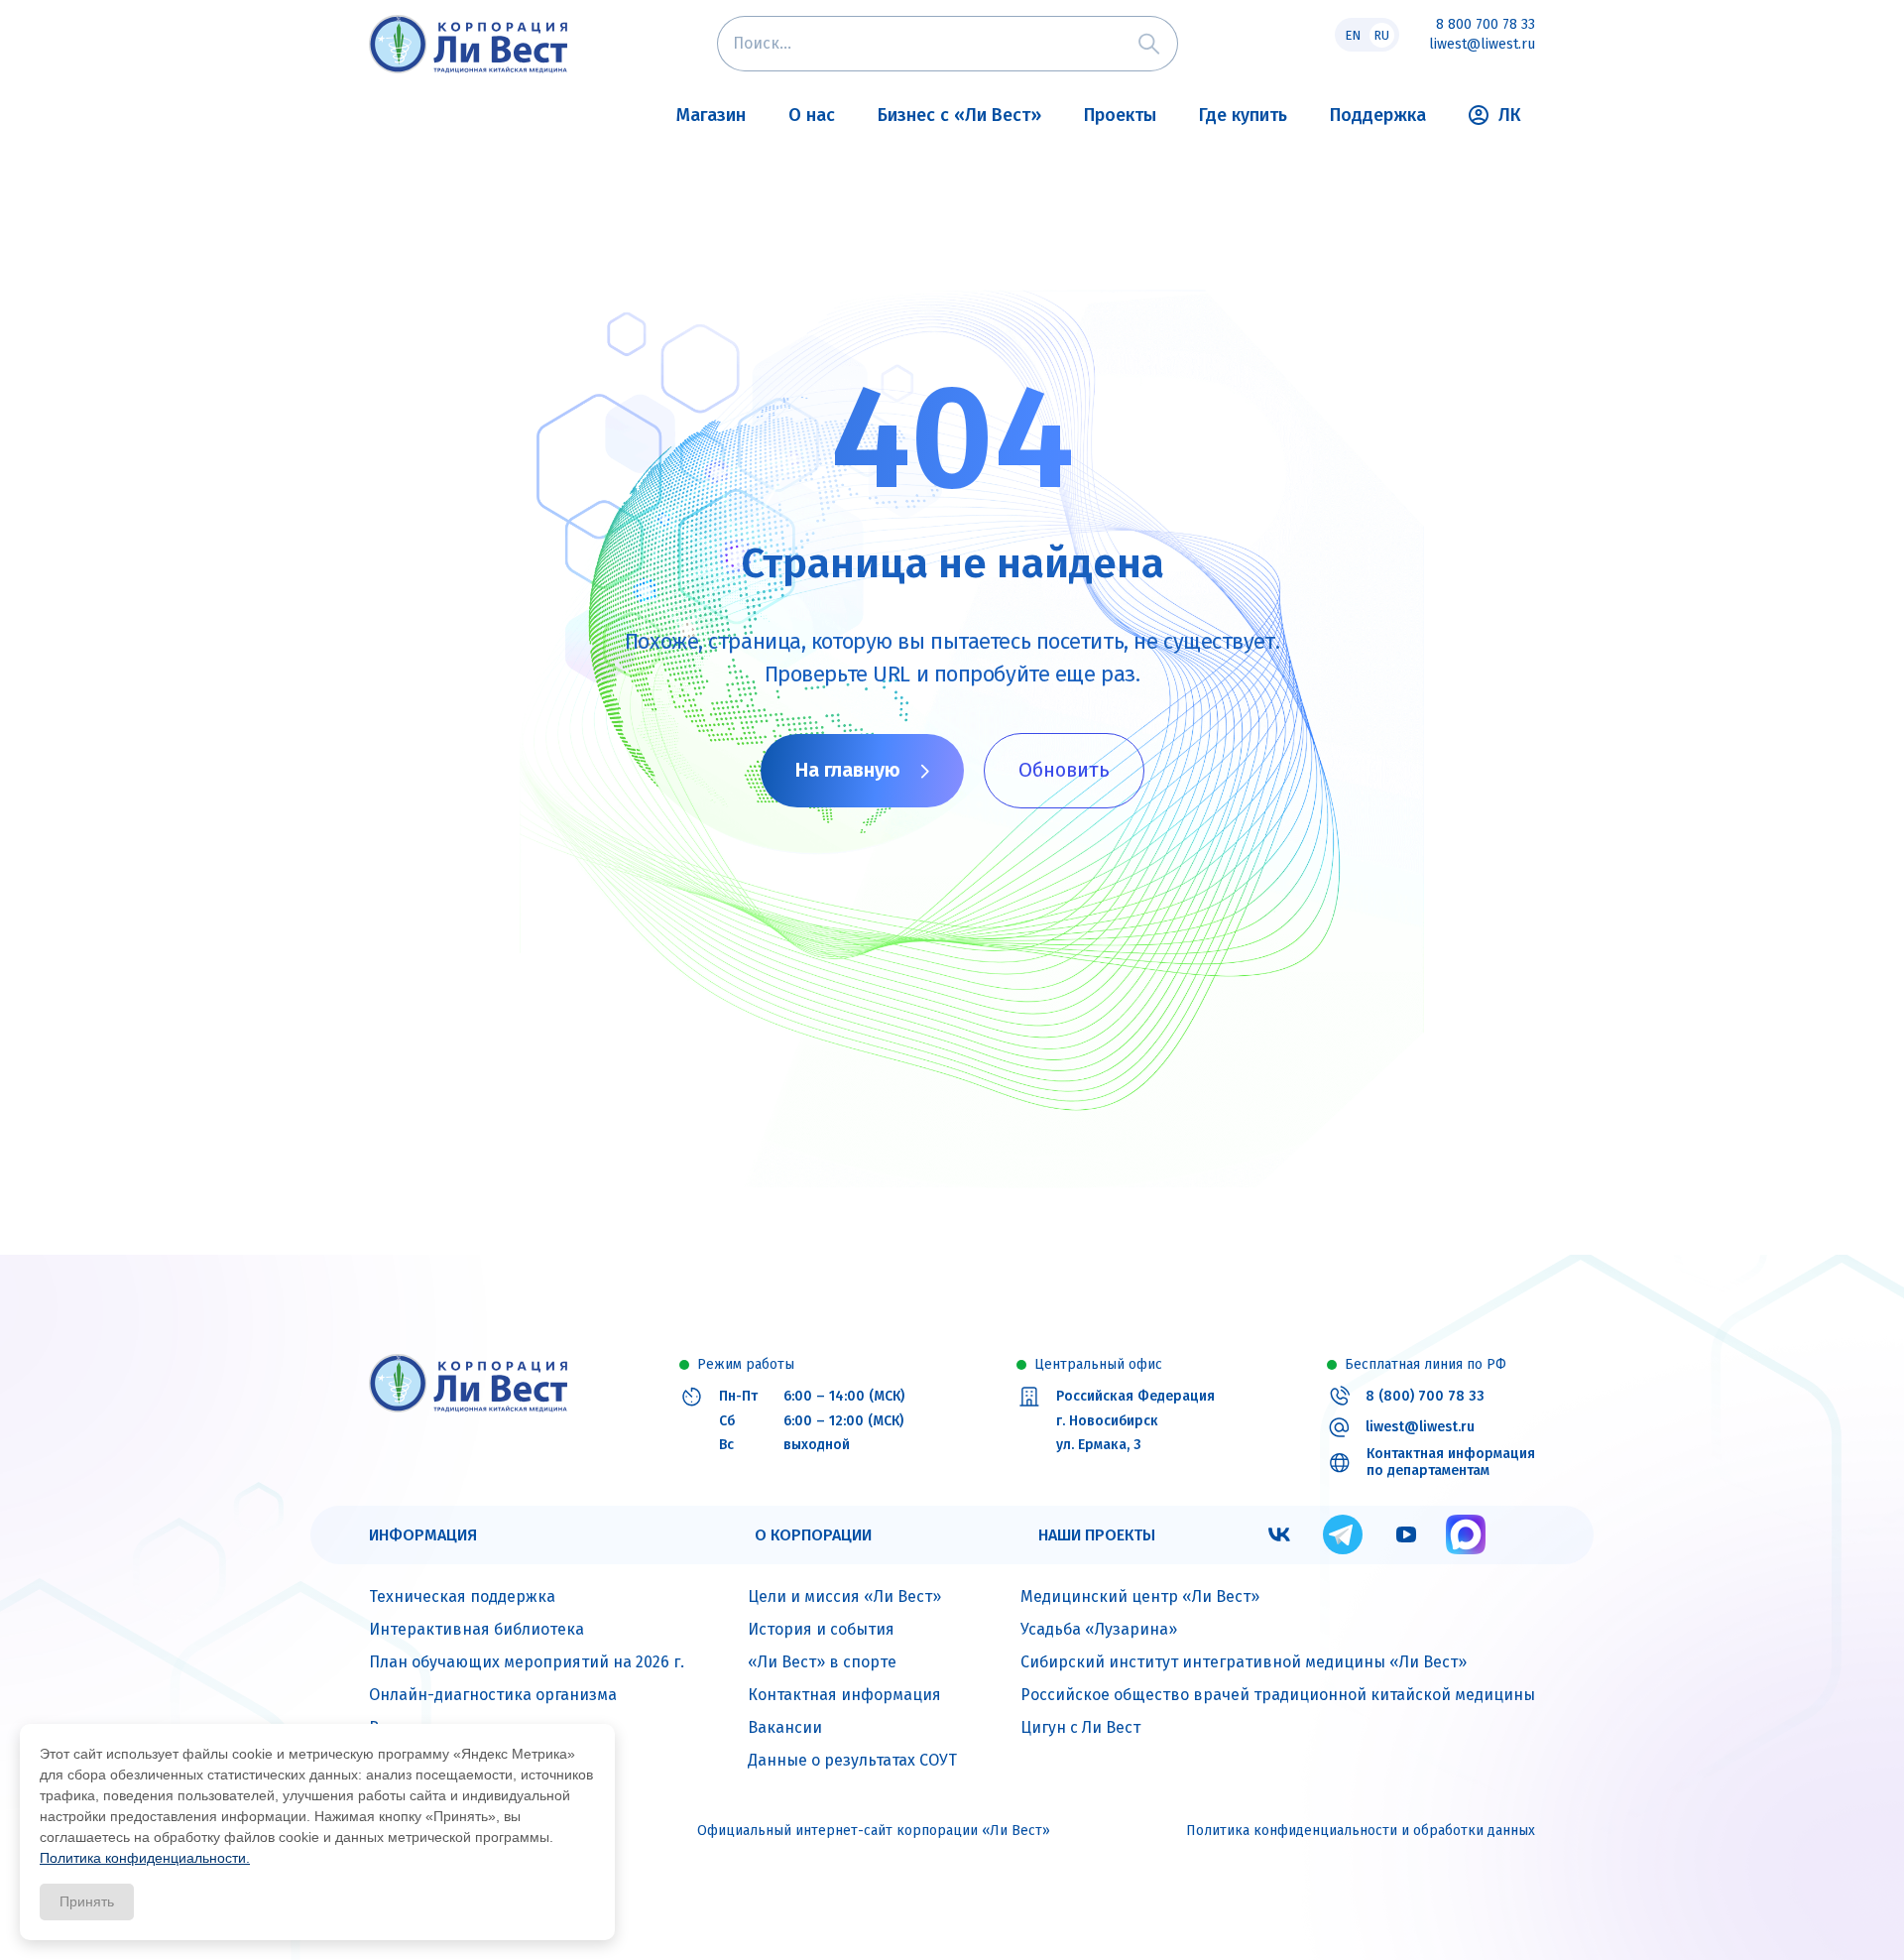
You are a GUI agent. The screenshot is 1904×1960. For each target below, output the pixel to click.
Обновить (1064, 770)
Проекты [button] (1120, 115)
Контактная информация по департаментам (1451, 1463)
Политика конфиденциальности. (145, 1858)
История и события (821, 1629)
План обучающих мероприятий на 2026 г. (527, 1662)
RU (1381, 35)
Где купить (1243, 115)
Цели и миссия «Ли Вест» (844, 1596)
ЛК (1510, 115)
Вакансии (785, 1727)
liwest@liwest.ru (1482, 45)
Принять (87, 1901)
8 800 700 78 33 (1486, 25)
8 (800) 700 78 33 (1425, 1397)
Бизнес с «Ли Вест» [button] (959, 115)
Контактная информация (844, 1695)
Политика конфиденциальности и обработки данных (1361, 1831)
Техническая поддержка (462, 1596)
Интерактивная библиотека (476, 1629)
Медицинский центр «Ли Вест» (1140, 1596)
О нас (812, 115)
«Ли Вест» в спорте (822, 1662)
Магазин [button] (711, 115)
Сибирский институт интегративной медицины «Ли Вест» (1244, 1662)
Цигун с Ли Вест (1080, 1727)
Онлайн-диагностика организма (493, 1695)
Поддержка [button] (1378, 115)
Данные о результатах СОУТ (852, 1760)
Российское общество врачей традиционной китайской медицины (1278, 1695)
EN (1353, 35)
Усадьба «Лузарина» (1099, 1629)
